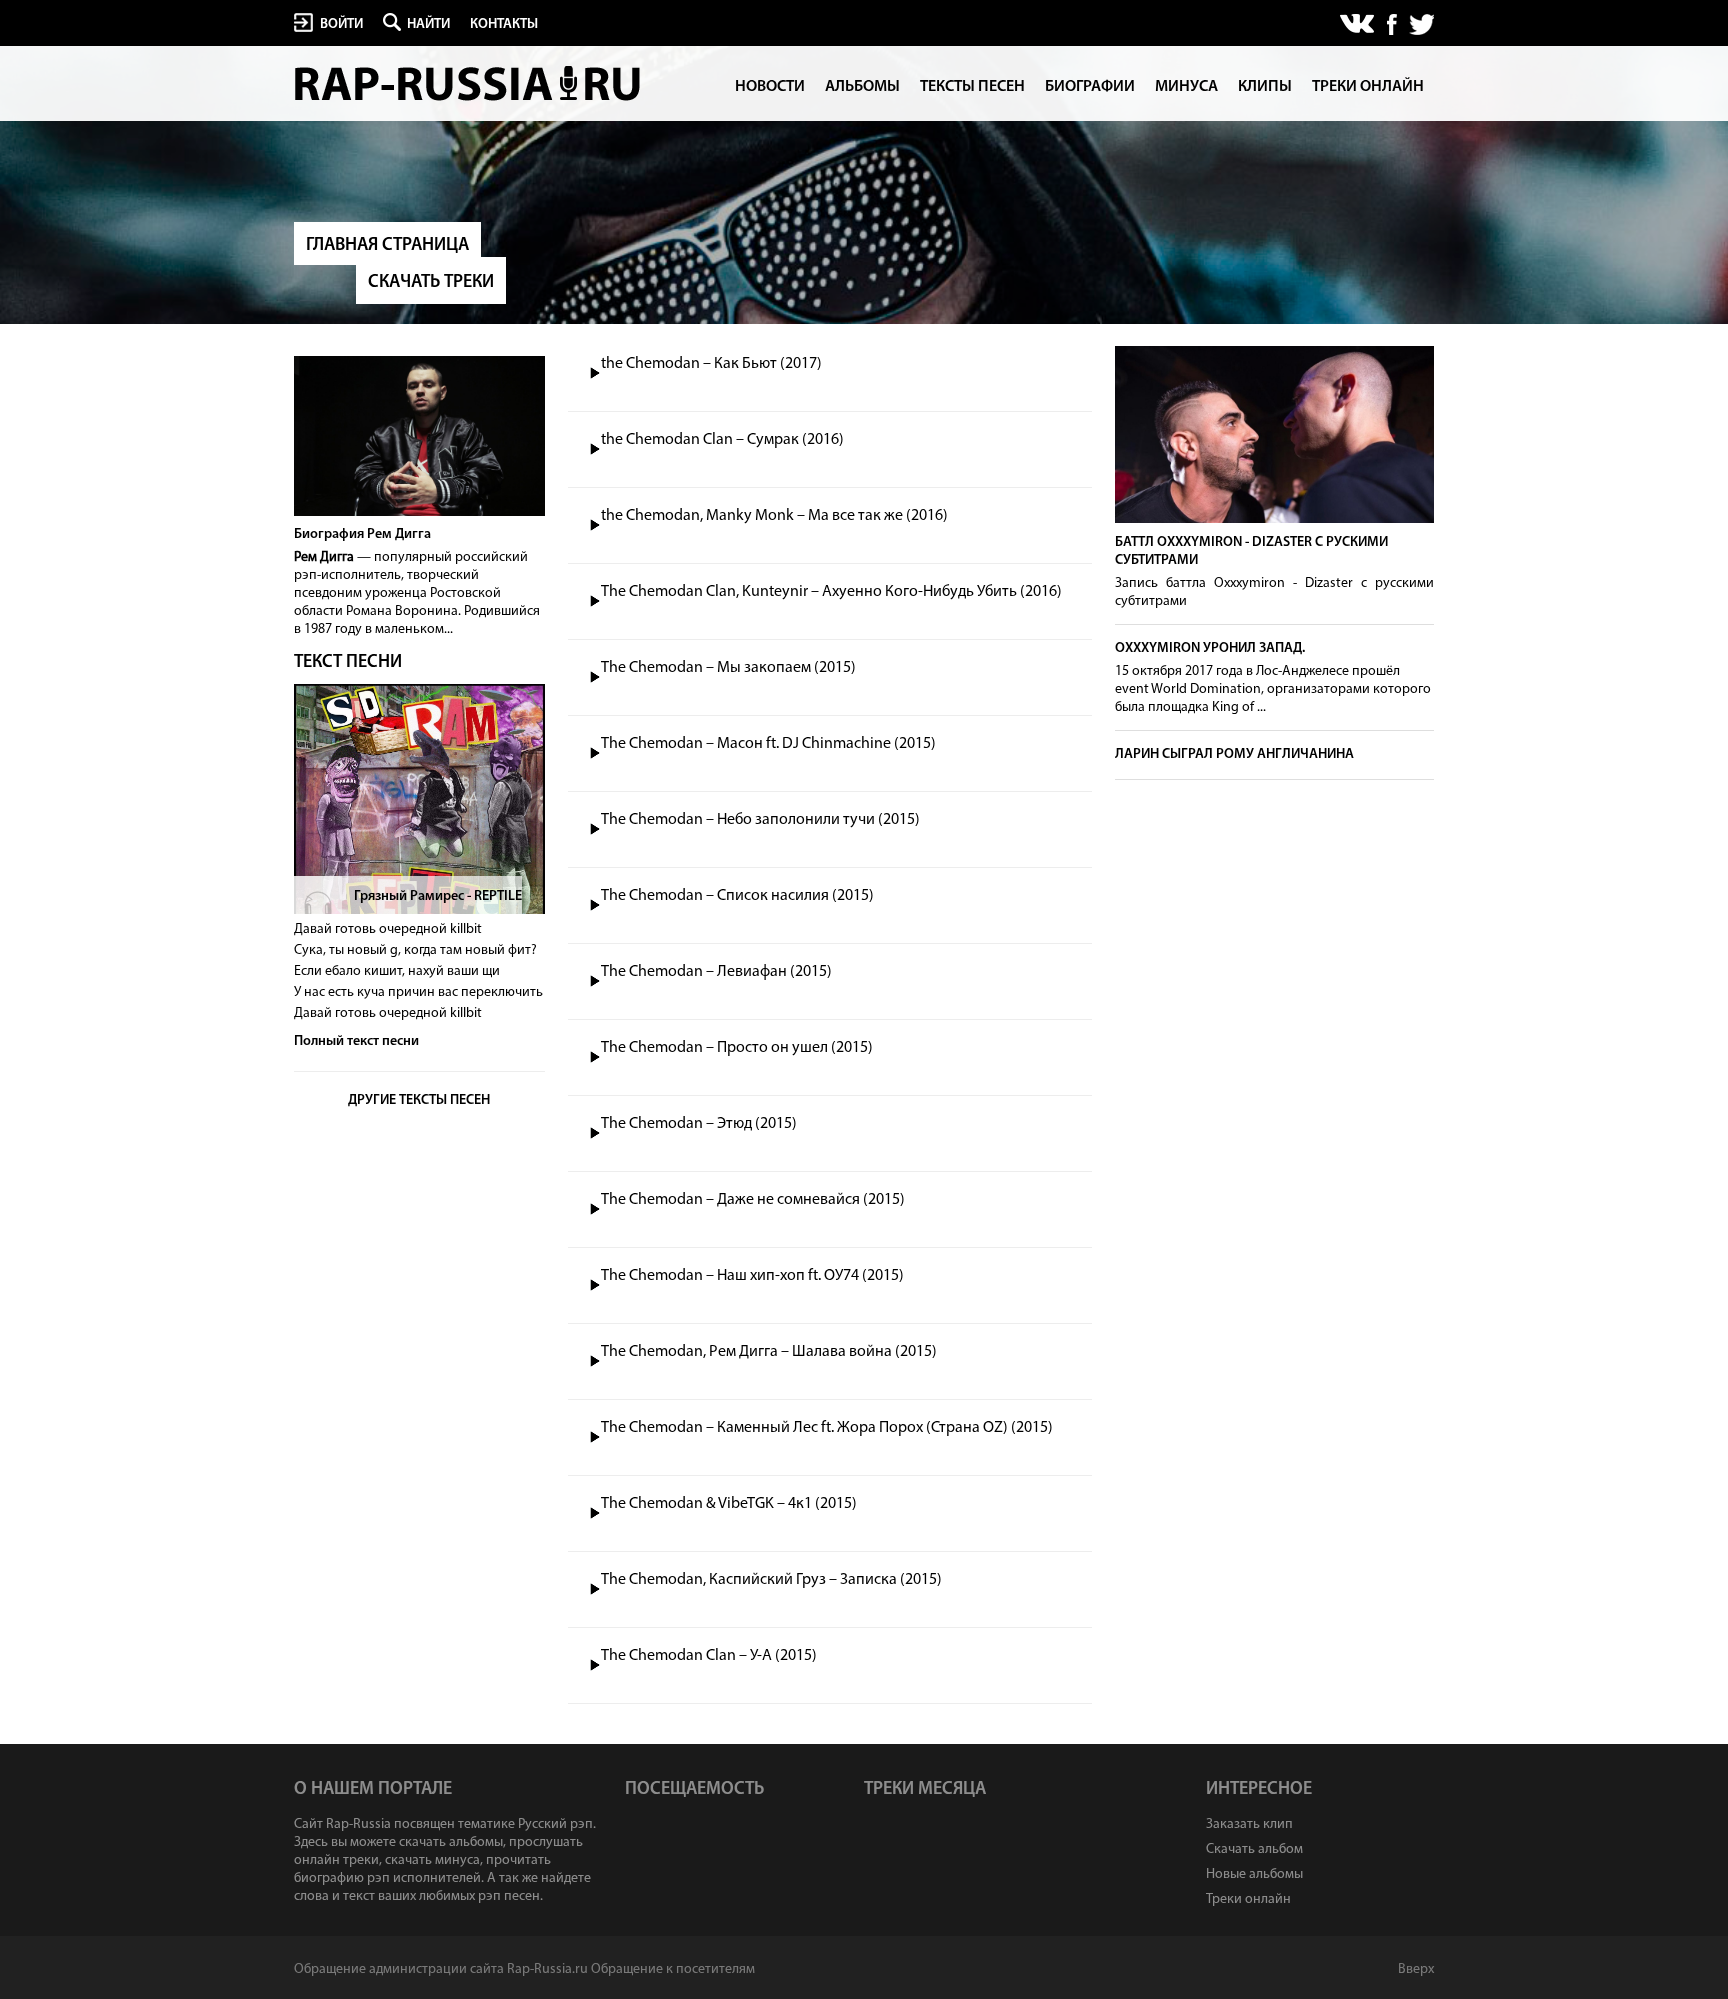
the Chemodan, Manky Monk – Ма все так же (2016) (774, 516)
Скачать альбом (1254, 1849)
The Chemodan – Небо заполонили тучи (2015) (760, 820)
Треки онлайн (1368, 87)
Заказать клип (1249, 1824)
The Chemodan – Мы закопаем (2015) (728, 668)
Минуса (1186, 87)
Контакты (504, 24)
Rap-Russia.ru (469, 83)
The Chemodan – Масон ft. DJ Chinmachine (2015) (768, 744)
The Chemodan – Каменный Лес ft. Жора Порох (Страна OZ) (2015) (827, 1428)
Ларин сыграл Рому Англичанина (1234, 754)
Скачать (1072, 364)
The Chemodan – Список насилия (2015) (737, 896)
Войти (341, 24)
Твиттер (1421, 24)
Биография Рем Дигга (362, 534)
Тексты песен (972, 87)
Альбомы (862, 87)
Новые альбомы (1254, 1874)
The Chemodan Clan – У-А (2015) (709, 1656)
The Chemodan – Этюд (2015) (699, 1124)
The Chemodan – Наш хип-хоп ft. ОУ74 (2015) (752, 1276)
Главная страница (387, 246)
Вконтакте (1358, 25)
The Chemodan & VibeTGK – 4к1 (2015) (729, 1504)
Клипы (1265, 87)
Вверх (1416, 1969)
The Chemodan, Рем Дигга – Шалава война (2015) (769, 1352)
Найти (428, 24)
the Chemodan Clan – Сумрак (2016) (722, 440)
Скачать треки (431, 283)
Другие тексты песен (419, 1100)
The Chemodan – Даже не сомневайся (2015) (753, 1200)
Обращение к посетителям (673, 1969)
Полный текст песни (356, 1041)
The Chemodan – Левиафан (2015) (716, 972)
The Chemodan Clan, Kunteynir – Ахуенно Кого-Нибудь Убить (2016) (831, 592)
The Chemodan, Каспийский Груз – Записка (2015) (771, 1580)
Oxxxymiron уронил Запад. (1210, 648)
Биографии (1090, 87)
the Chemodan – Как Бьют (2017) (711, 364)
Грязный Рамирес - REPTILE (438, 896)
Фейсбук (1392, 24)
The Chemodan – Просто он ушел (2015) (737, 1048)
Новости (770, 87)
